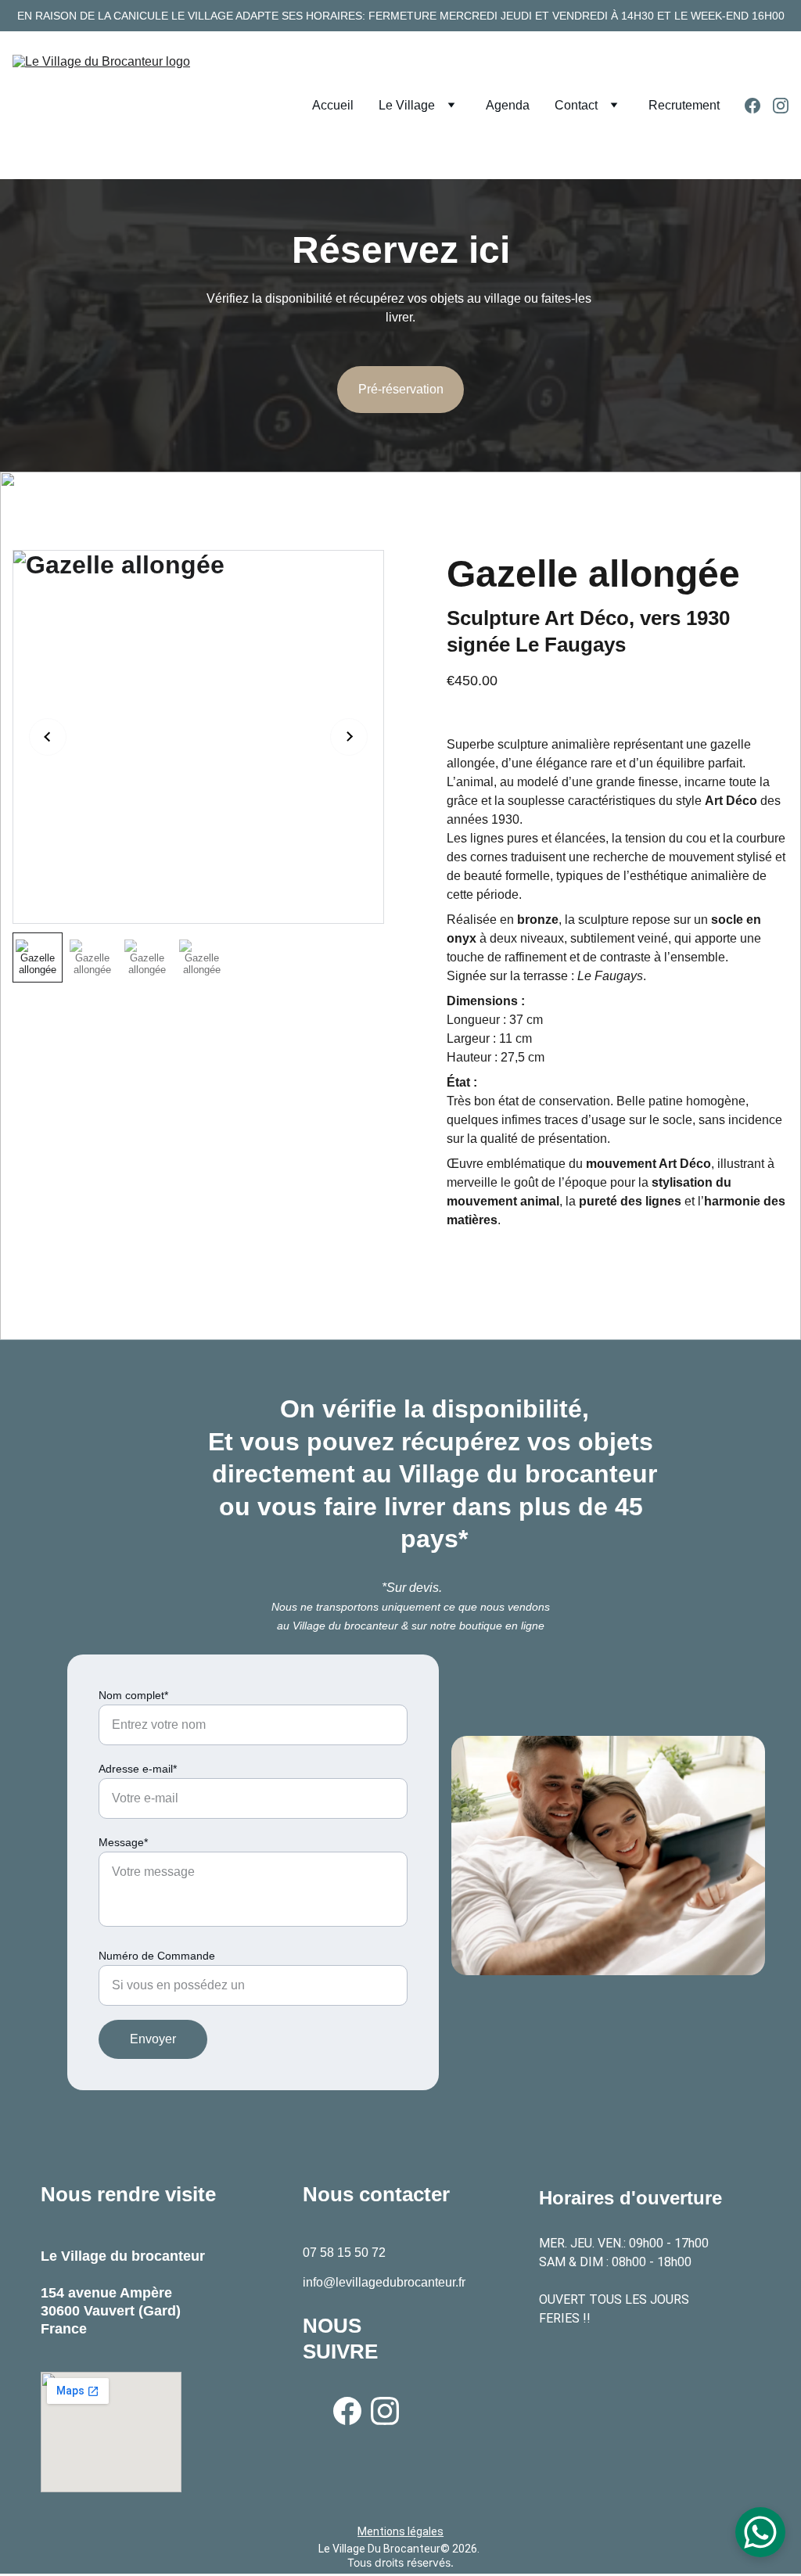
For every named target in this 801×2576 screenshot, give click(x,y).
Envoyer (153, 2039)
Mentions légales (400, 2531)
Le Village (407, 105)
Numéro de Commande (157, 1956)
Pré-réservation (401, 389)
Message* (123, 1842)
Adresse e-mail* (138, 1769)
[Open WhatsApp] (760, 2532)
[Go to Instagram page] (781, 106)
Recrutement (684, 105)
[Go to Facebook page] (759, 106)
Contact (576, 105)
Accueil (333, 105)
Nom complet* (133, 1695)
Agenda (508, 105)
